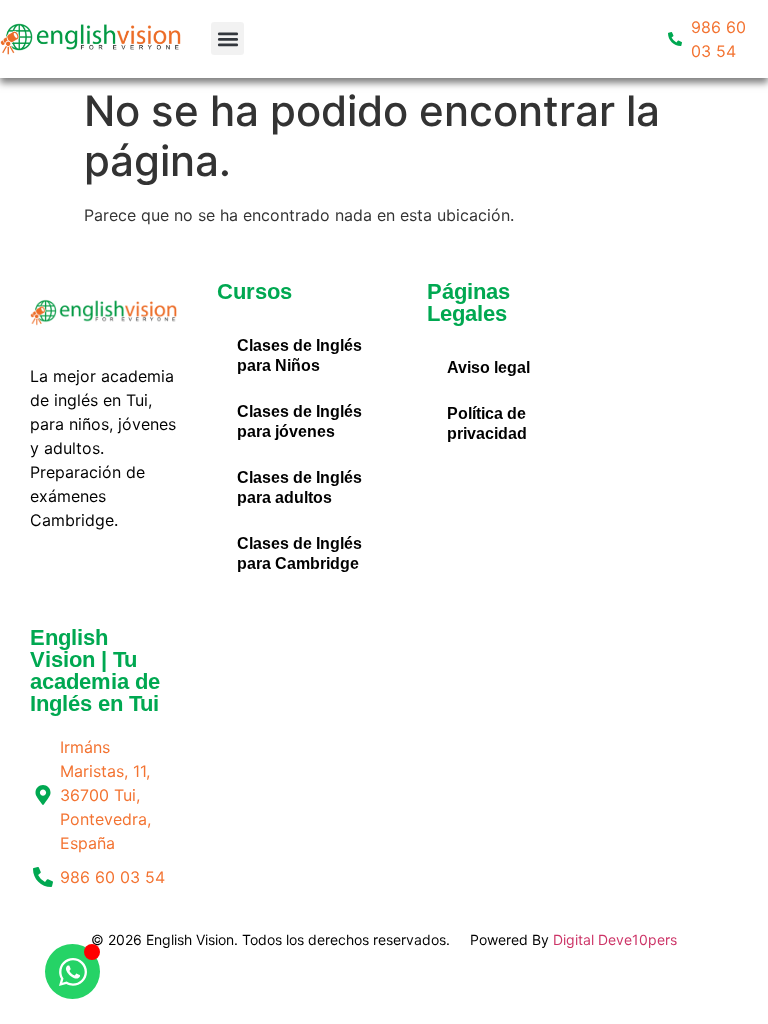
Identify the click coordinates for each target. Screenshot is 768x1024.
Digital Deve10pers (615, 939)
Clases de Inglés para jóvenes (299, 421)
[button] (227, 38)
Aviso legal (488, 367)
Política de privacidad (487, 423)
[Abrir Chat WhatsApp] (72, 971)
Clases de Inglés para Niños (299, 355)
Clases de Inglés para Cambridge (299, 553)
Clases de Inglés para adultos (299, 487)
